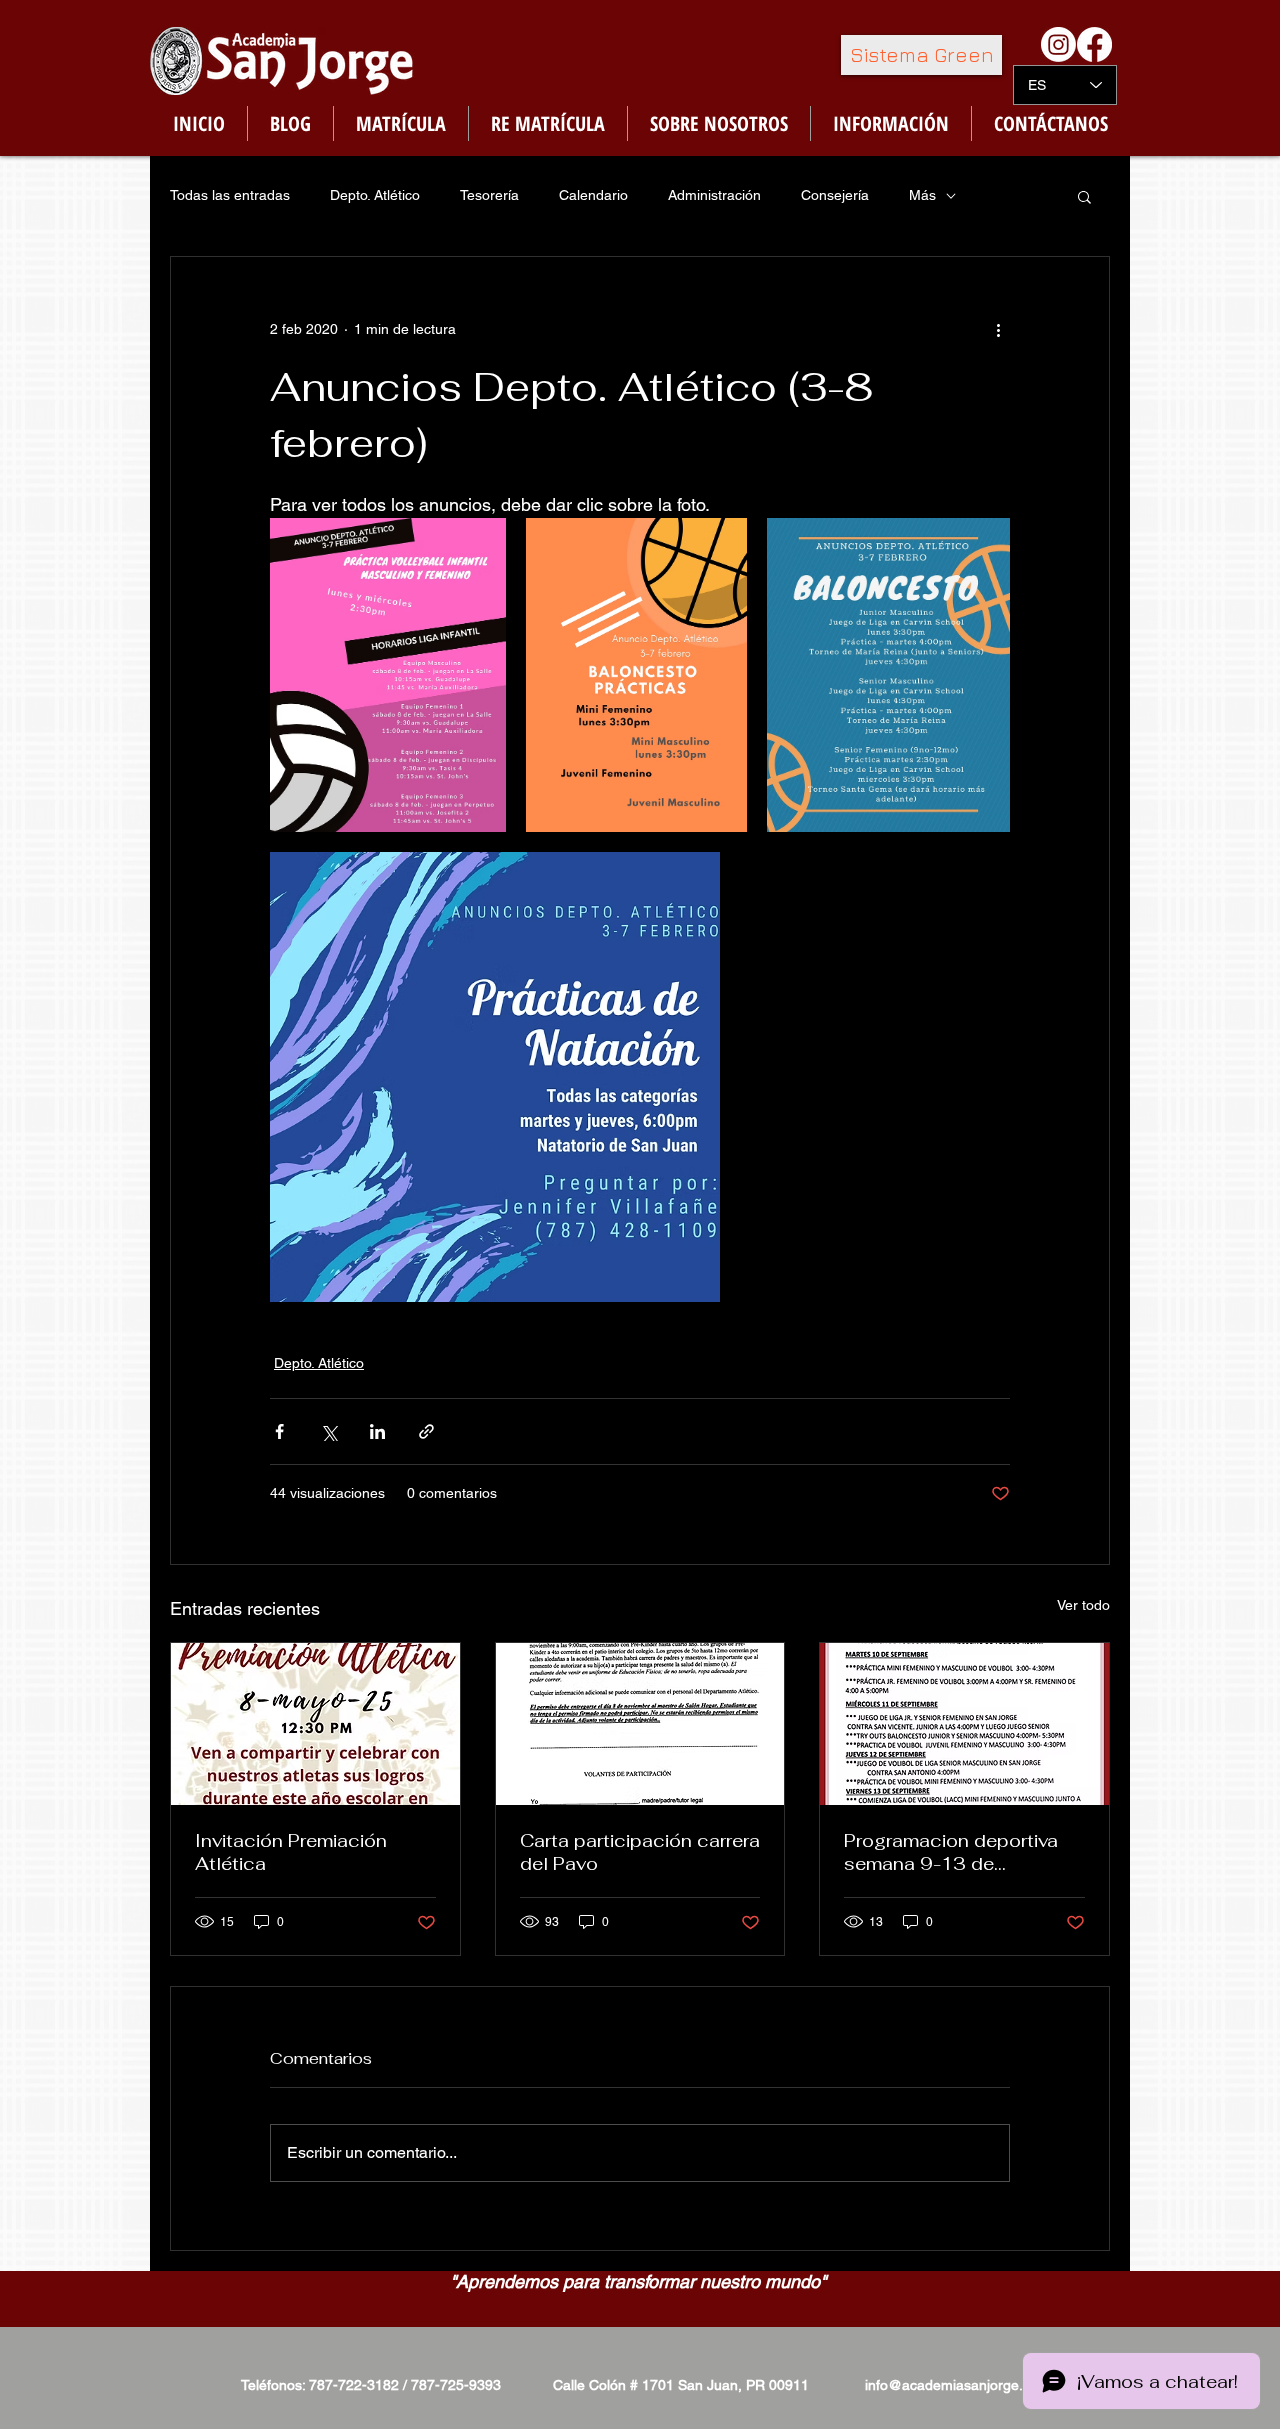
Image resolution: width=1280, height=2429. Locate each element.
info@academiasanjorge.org (954, 2385)
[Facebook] (1094, 44)
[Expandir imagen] (388, 675)
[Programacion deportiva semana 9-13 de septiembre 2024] (964, 1724)
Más (922, 195)
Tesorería (489, 195)
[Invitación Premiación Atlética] (315, 1724)
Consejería (835, 195)
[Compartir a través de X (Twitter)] (328, 1431)
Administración (714, 195)
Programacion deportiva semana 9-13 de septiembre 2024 (951, 1852)
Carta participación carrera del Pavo (640, 1852)
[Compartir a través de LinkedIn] (377, 1431)
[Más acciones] (998, 329)
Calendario (593, 195)
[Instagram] (1058, 44)
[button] (1084, 196)
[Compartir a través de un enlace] (426, 1431)
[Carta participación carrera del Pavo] (640, 1724)
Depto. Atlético (375, 195)
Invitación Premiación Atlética (291, 1852)
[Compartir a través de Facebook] (279, 1431)
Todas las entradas (230, 195)
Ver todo (1083, 1605)
